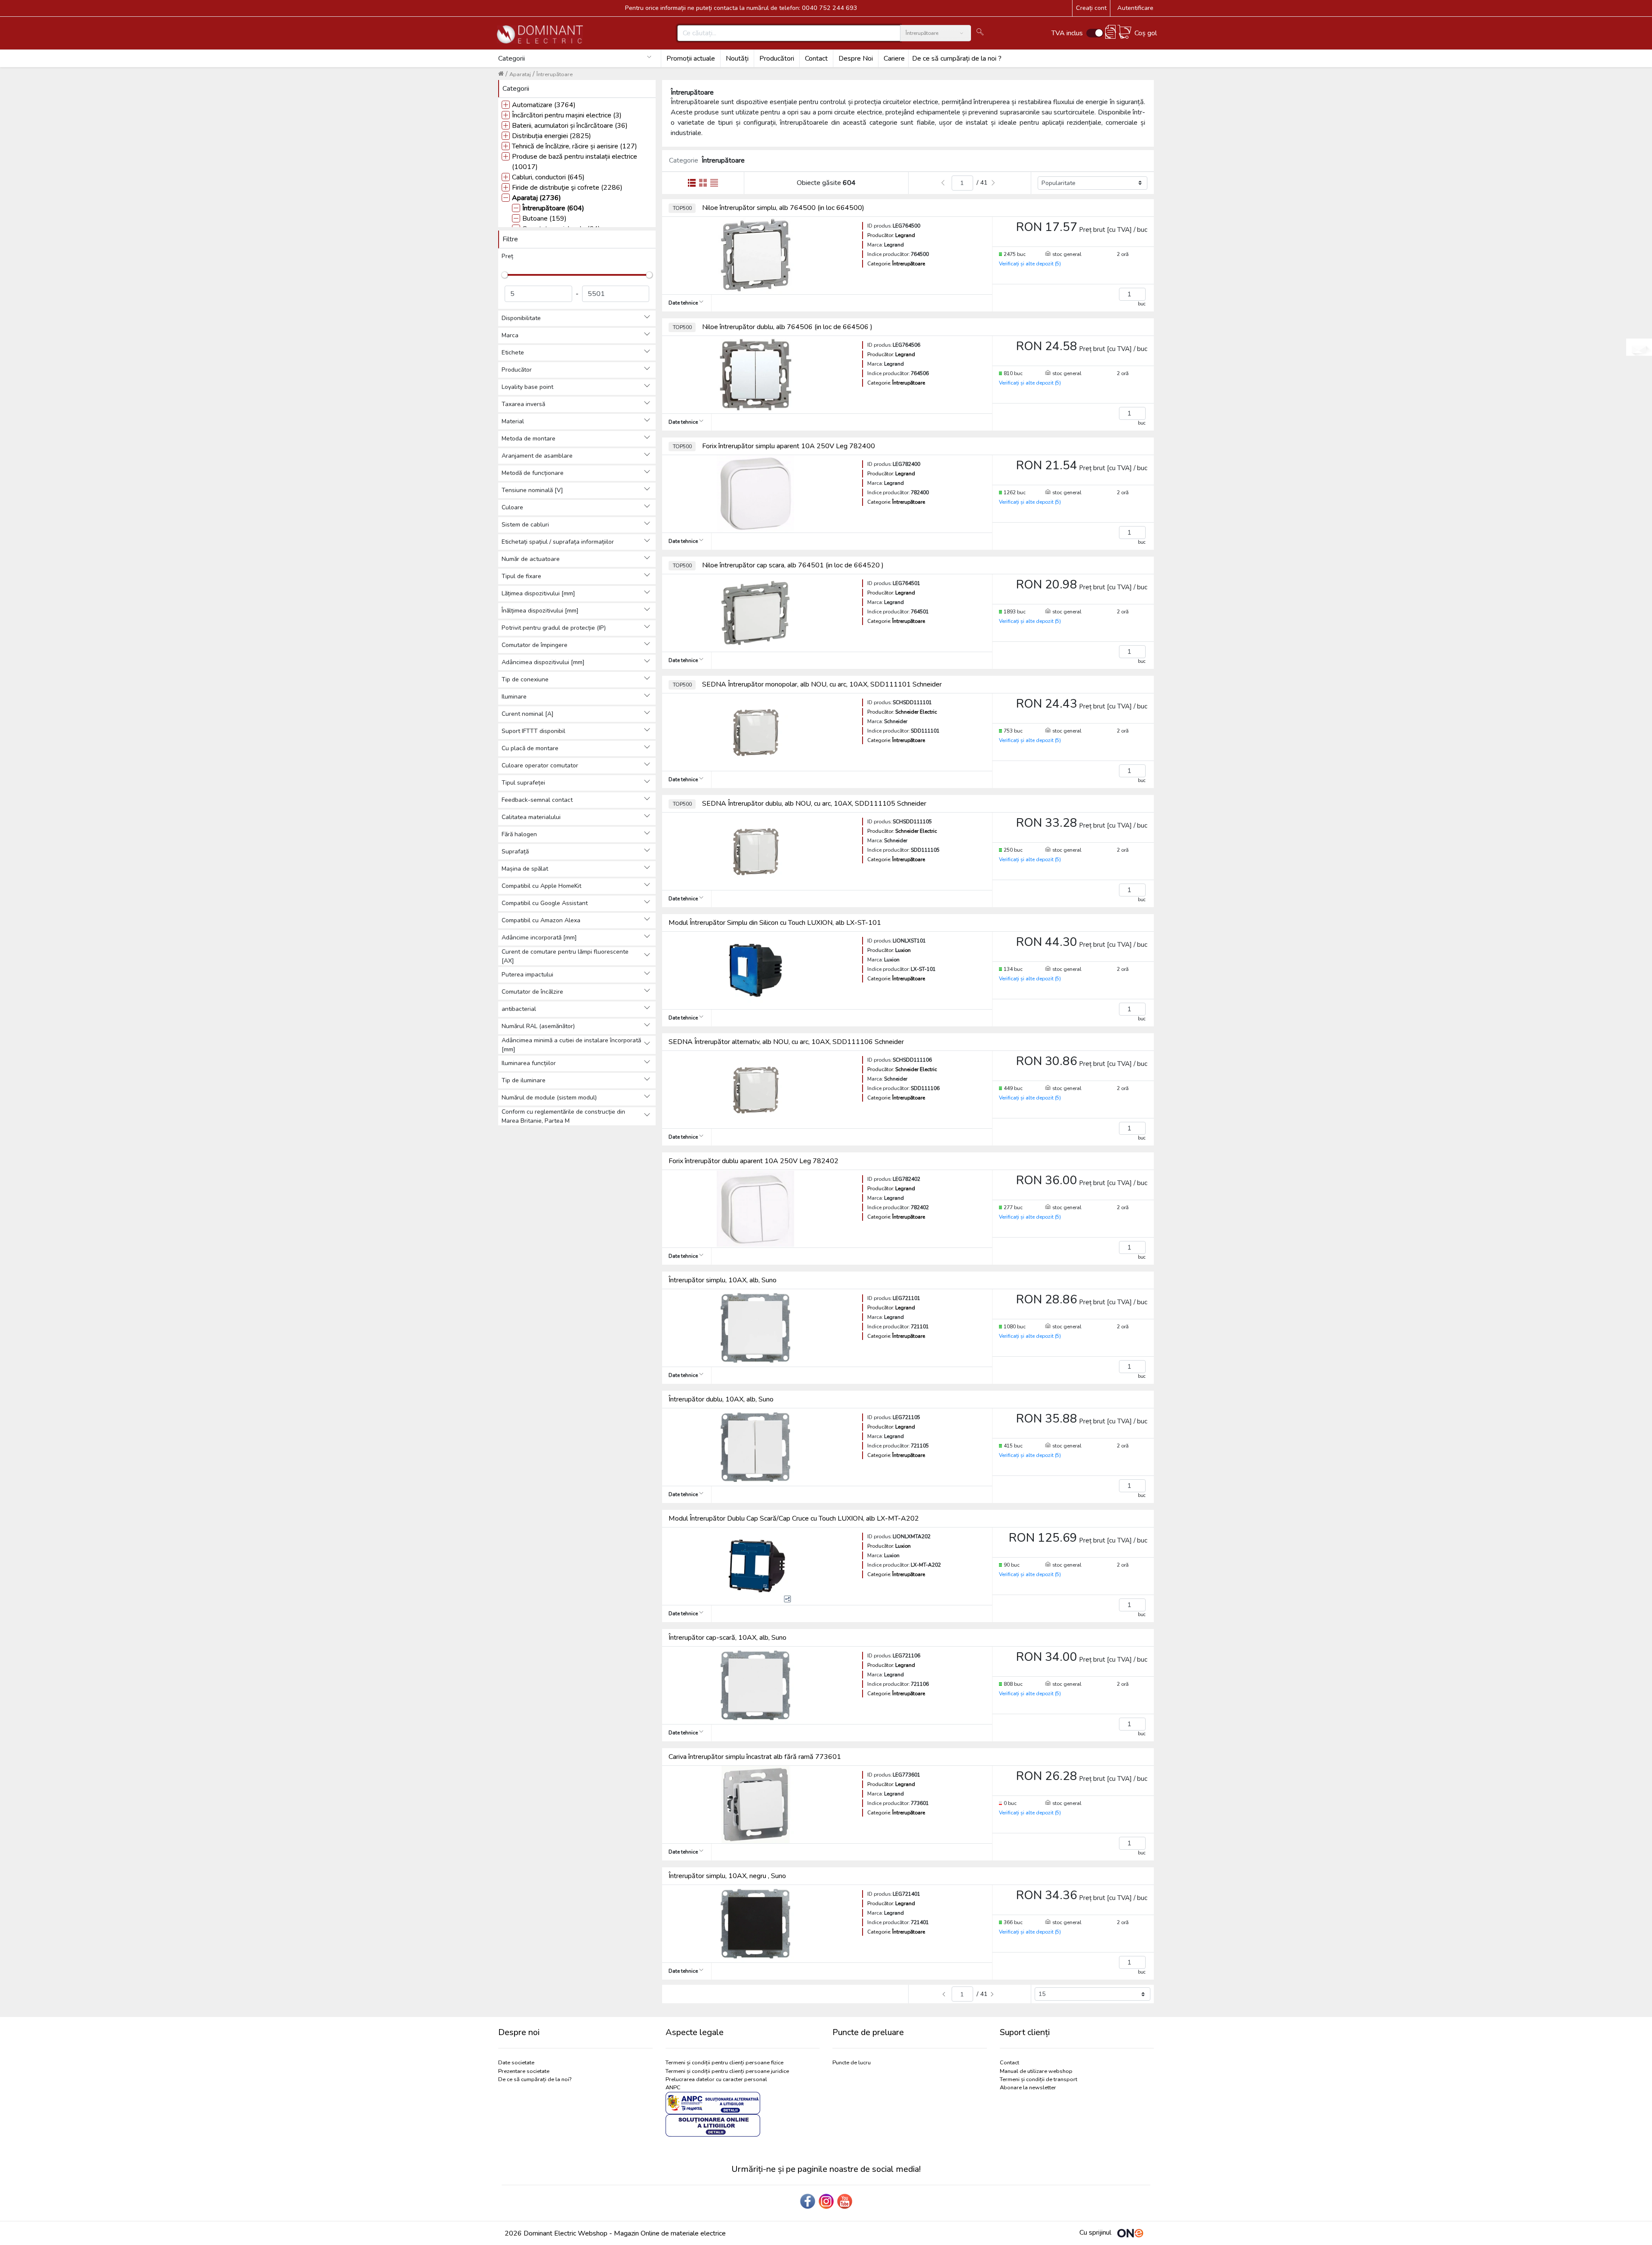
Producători (777, 59)
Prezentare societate (524, 2071)
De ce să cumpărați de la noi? (535, 2079)
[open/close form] (1639, 347)
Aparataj (520, 74)
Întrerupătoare (555, 74)
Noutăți (737, 59)
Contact (816, 59)
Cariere (894, 59)
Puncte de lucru (852, 2063)
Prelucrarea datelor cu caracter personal (716, 2079)
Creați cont (1091, 8)
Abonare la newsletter (1028, 2088)
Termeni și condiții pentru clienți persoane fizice (724, 2063)
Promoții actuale (691, 59)
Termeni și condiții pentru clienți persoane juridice (727, 2071)
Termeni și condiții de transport (1039, 2079)
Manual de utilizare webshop (1036, 2071)
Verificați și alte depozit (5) (1030, 264)
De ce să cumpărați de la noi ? (957, 59)
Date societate (516, 2063)
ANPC (673, 2088)
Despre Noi (856, 59)
